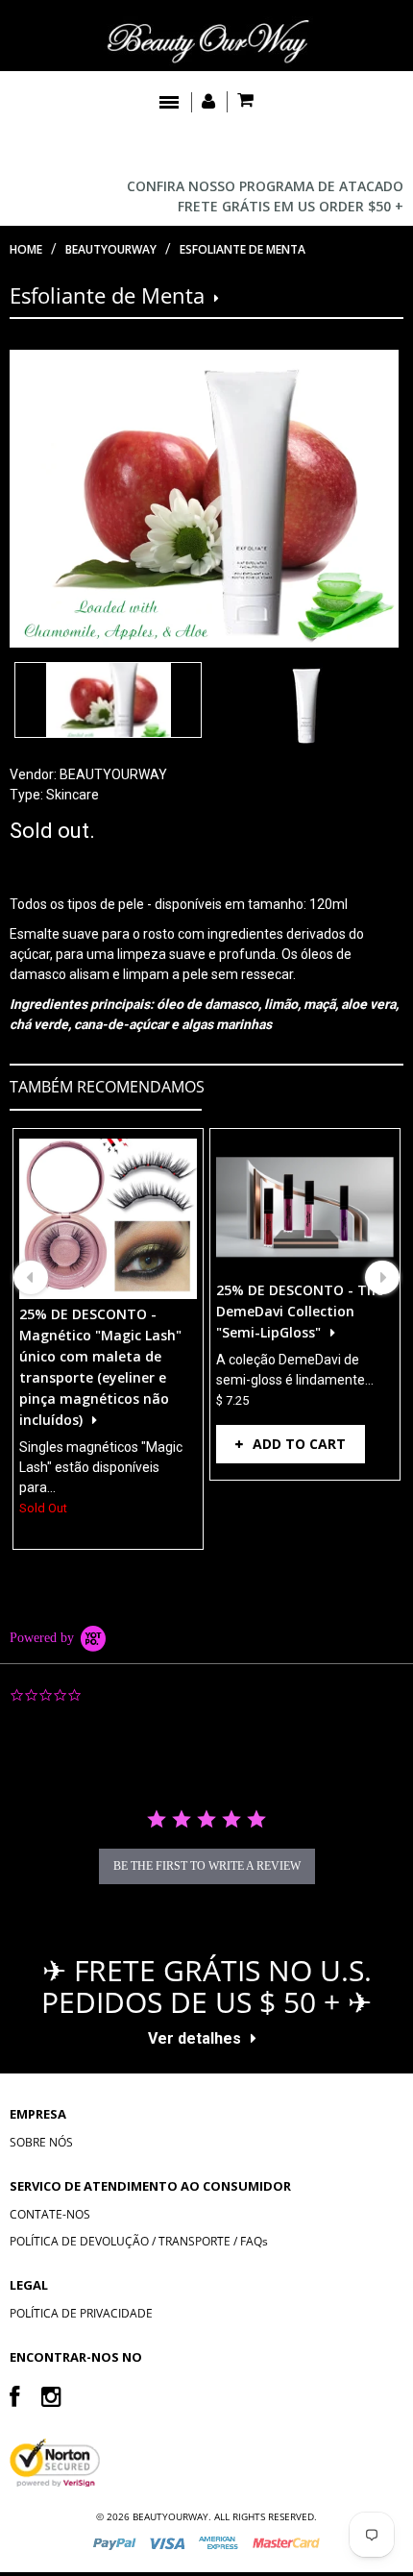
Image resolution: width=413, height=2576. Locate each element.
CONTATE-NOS (50, 2214)
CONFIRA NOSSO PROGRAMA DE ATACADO (265, 186)
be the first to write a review (207, 1866)
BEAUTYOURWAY (113, 774)
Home (26, 249)
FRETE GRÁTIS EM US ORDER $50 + (291, 206)
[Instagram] (51, 2396)
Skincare (73, 795)
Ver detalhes (194, 2038)
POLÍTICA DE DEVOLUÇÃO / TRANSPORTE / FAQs (139, 2241)
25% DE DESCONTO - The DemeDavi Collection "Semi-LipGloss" (300, 1311)
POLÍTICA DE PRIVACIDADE (81, 2313)
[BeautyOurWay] (206, 41)
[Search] (385, 149)
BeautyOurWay (111, 249)
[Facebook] (14, 2396)
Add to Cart (299, 1444)
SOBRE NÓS (41, 2142)
